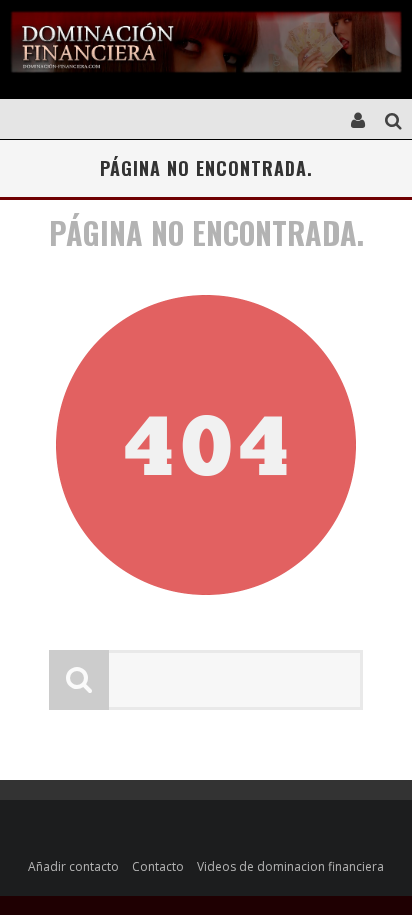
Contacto (158, 866)
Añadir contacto (73, 866)
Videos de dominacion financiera (290, 866)
